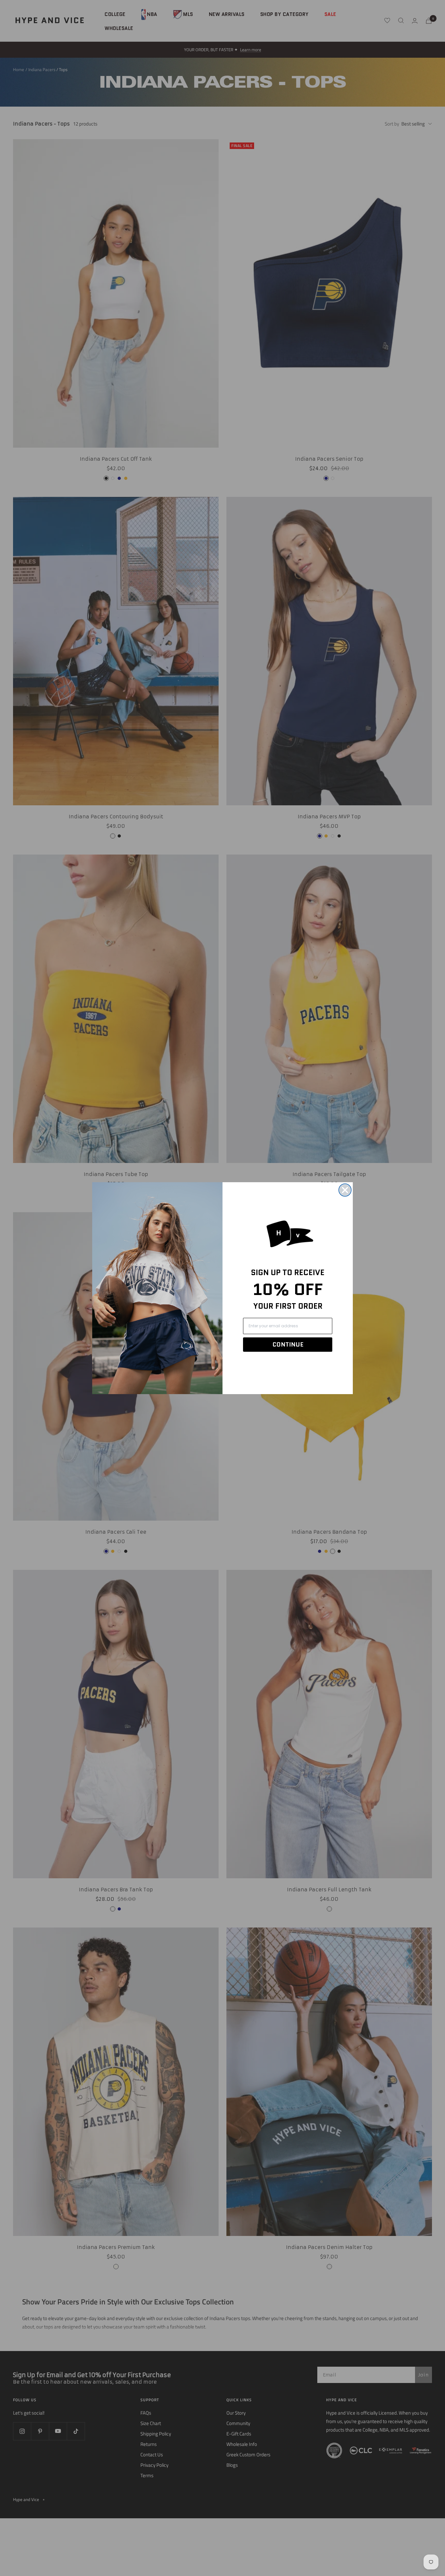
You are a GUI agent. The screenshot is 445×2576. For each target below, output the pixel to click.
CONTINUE (288, 1345)
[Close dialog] (345, 1190)
